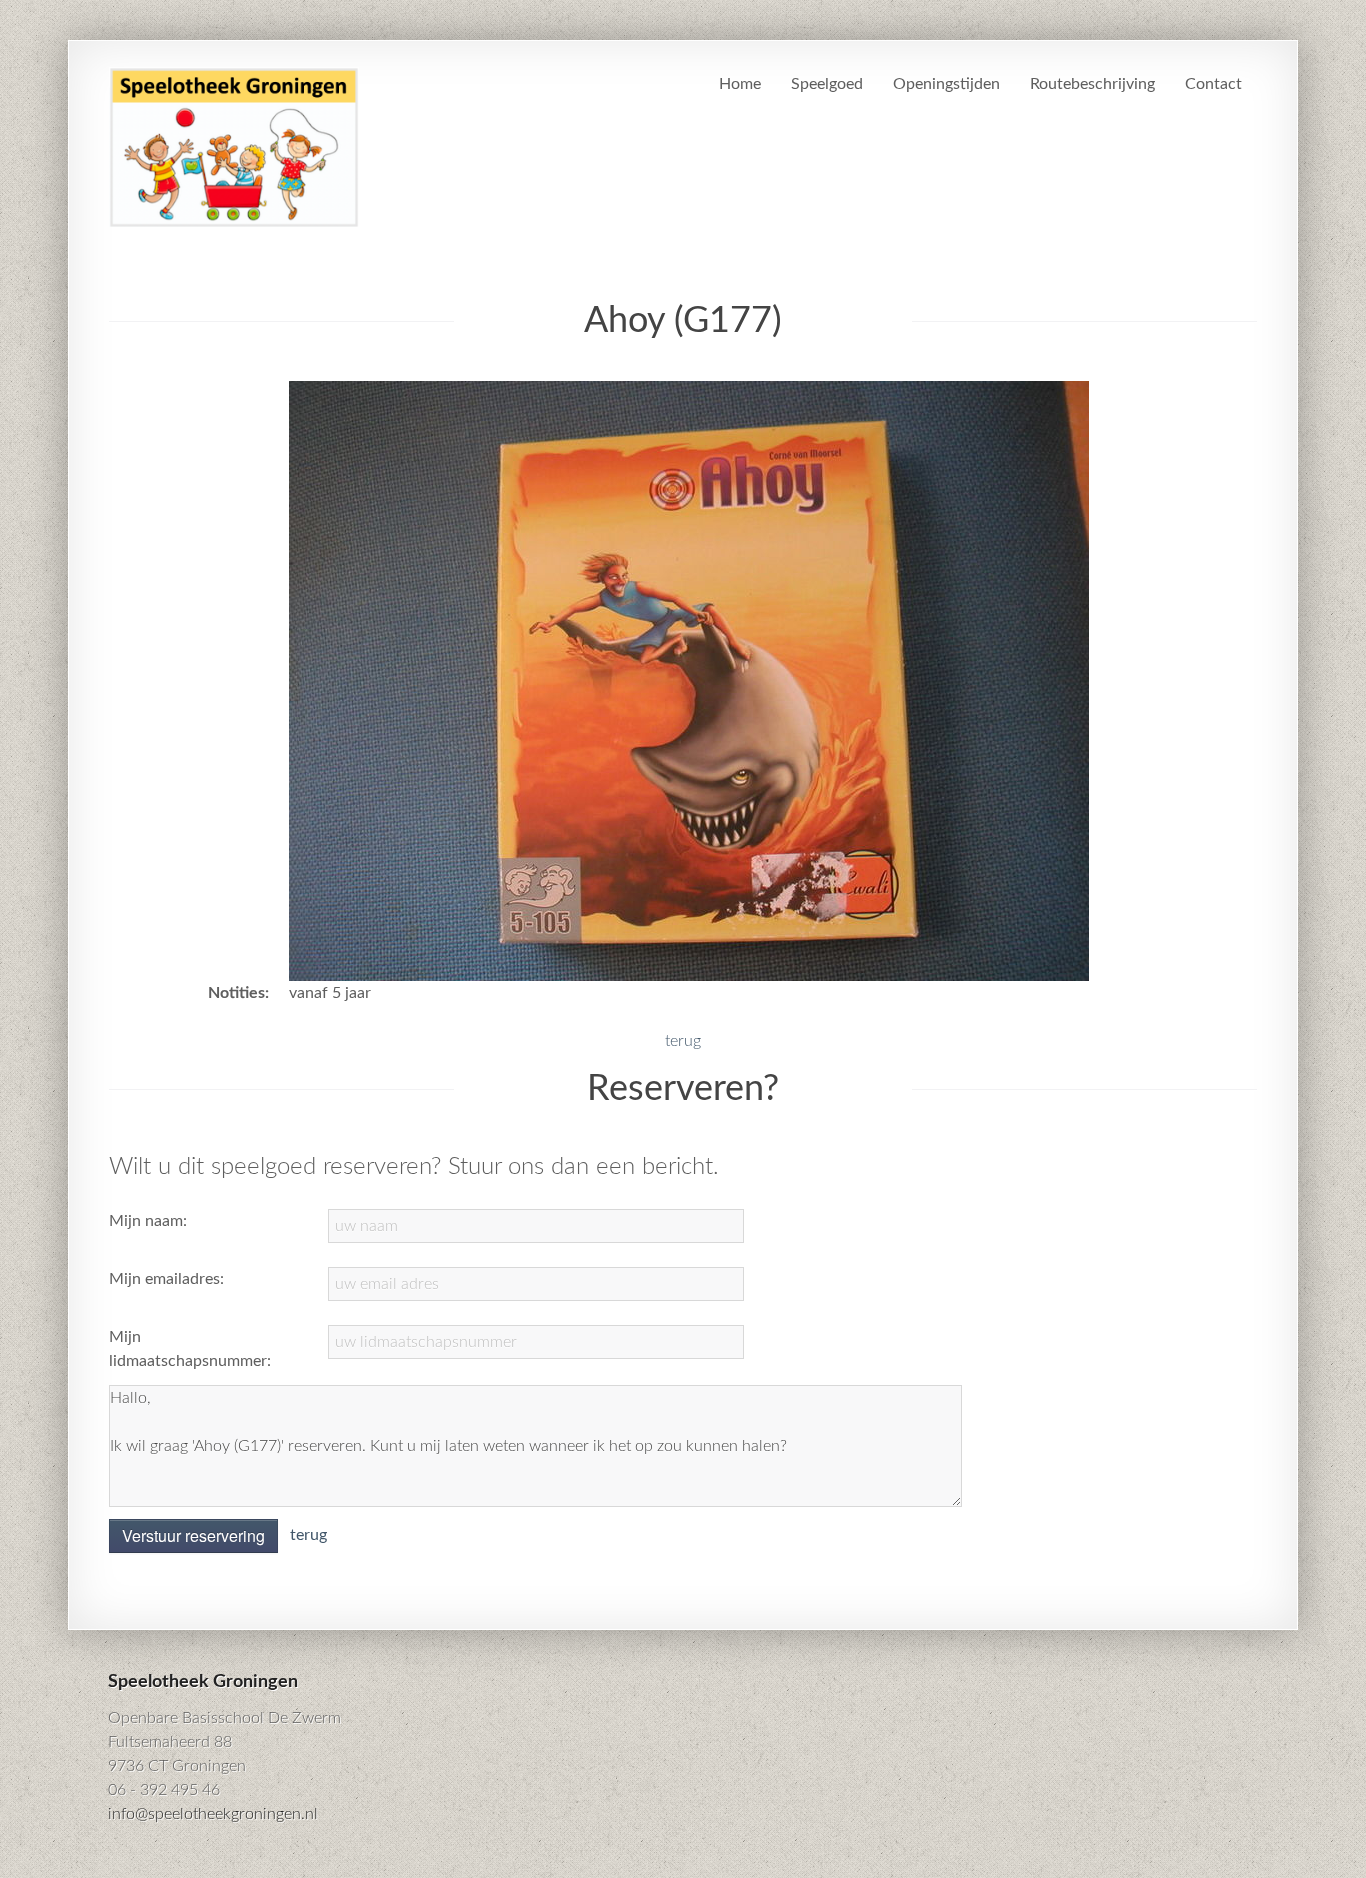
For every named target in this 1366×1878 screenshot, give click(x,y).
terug (683, 1041)
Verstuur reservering (193, 1535)
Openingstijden (946, 84)
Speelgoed (827, 84)
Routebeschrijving (1092, 84)
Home (740, 84)
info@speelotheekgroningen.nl (213, 1814)
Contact (1213, 84)
